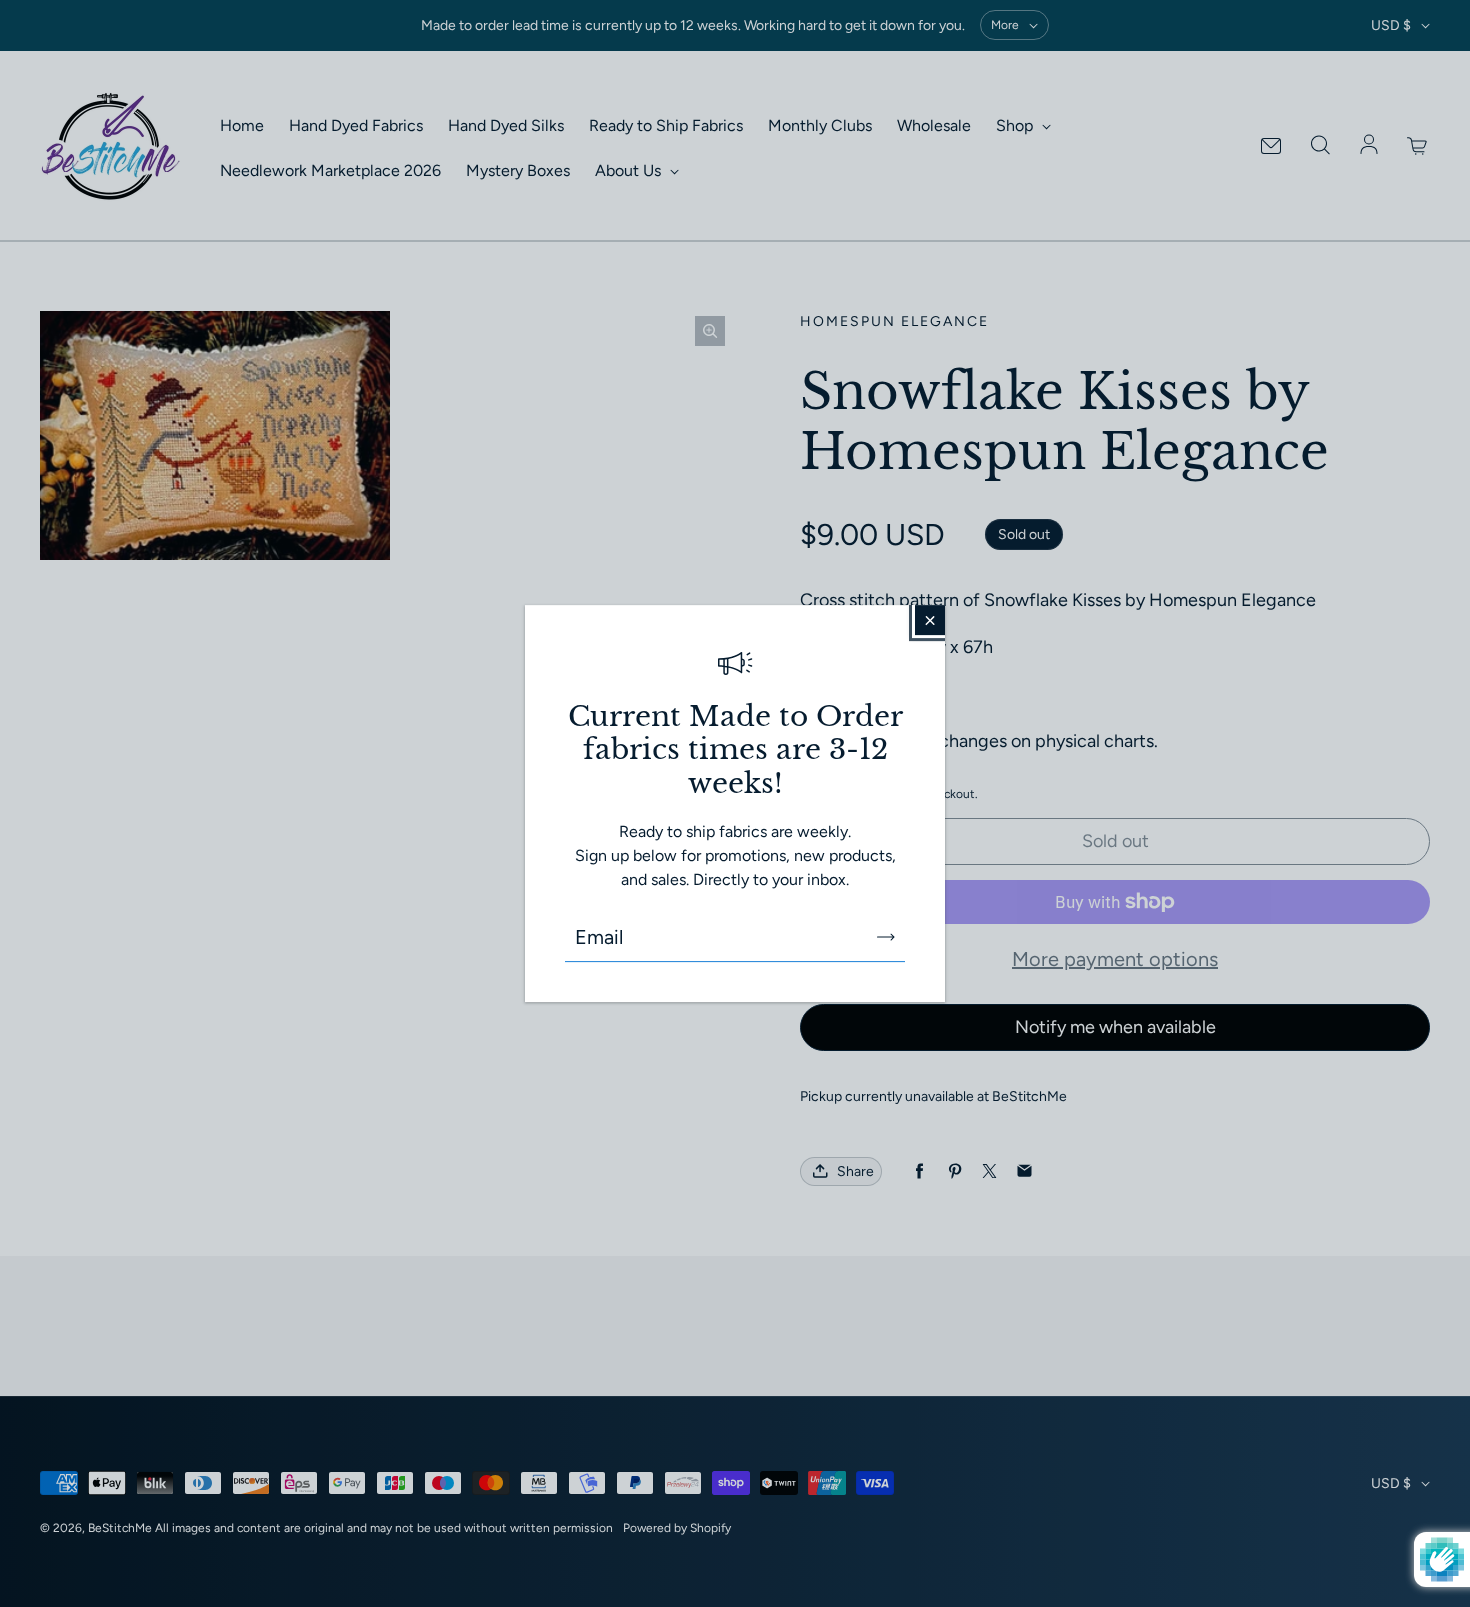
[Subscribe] (886, 937)
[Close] (930, 620)
